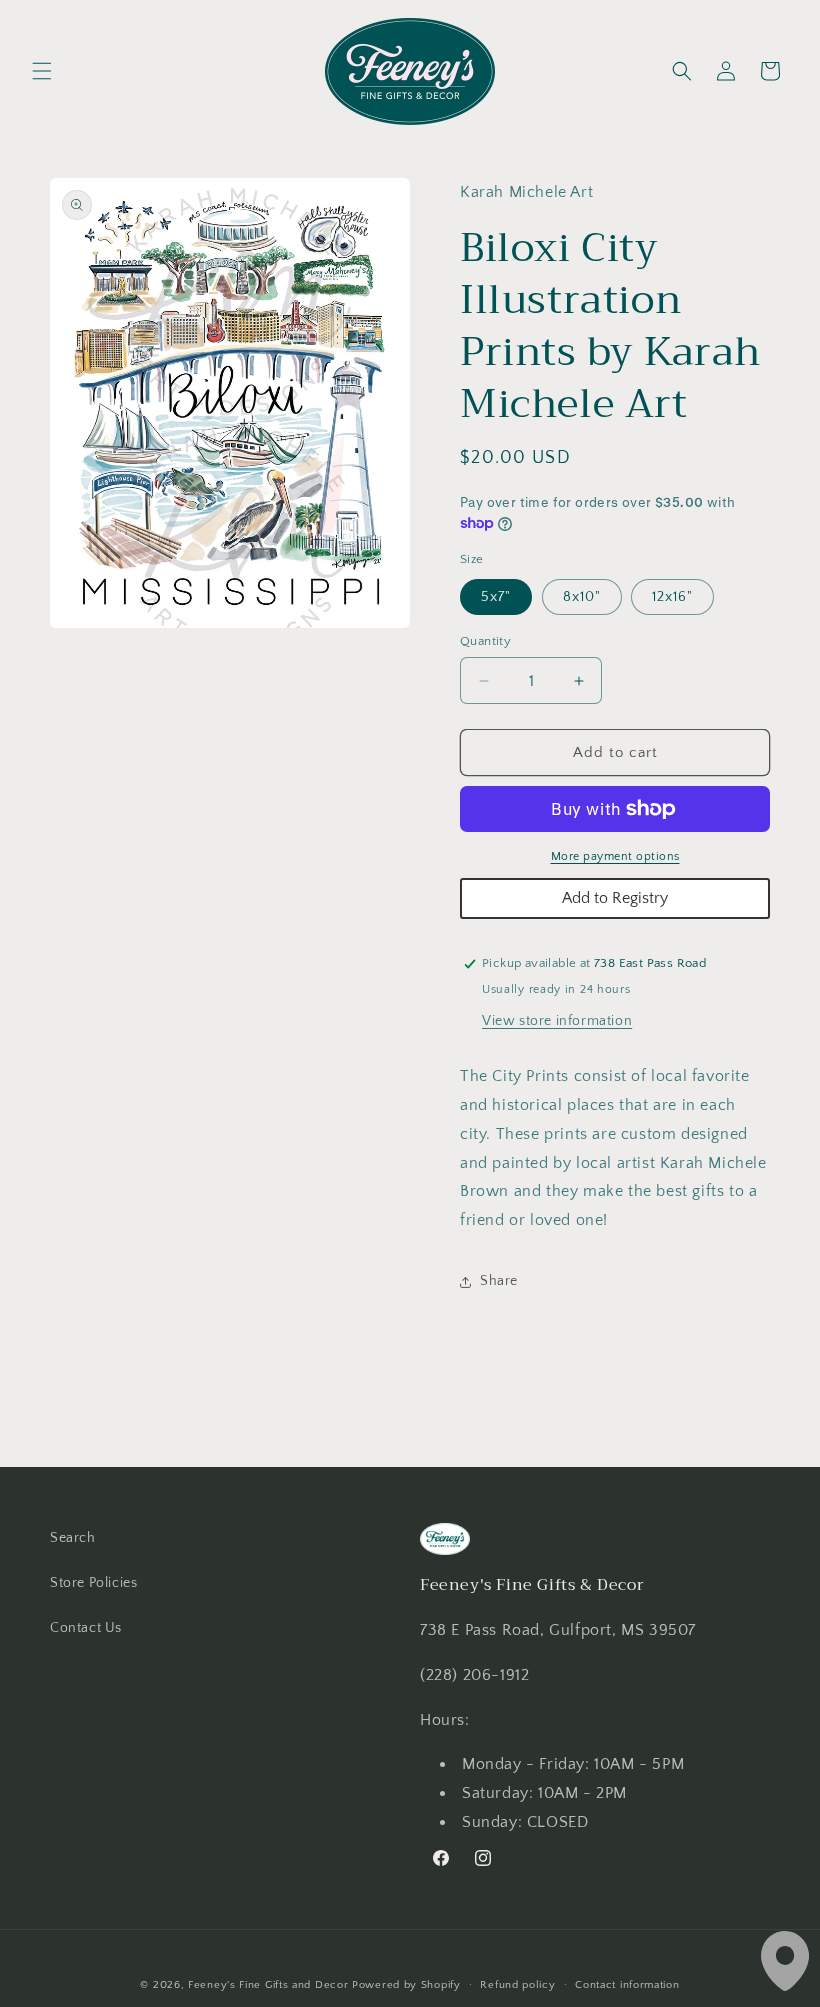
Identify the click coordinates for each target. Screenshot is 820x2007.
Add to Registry (615, 898)
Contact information (627, 1985)
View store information (557, 1021)
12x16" (672, 597)
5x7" (496, 597)
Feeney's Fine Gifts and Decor (268, 1985)
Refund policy (517, 1985)
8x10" (582, 597)
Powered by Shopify (406, 1985)
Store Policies (93, 1583)
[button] (42, 71)
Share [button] (499, 1281)
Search (73, 1538)
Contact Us (86, 1628)
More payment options (615, 856)
